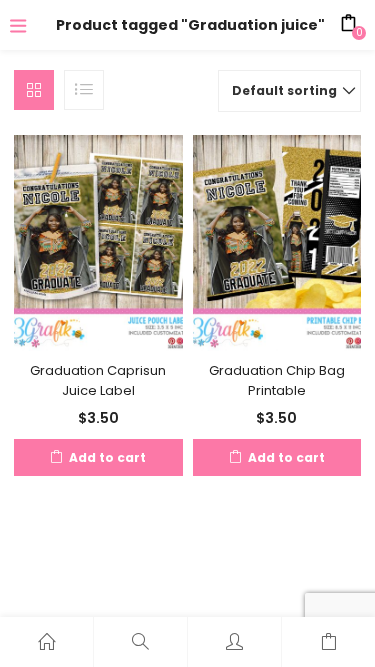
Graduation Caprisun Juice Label (98, 380)
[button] (289, 91)
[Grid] (34, 90)
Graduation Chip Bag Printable (277, 380)
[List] (84, 90)
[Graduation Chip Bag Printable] (277, 242)
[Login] (234, 642)
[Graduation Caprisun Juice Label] (98, 242)
